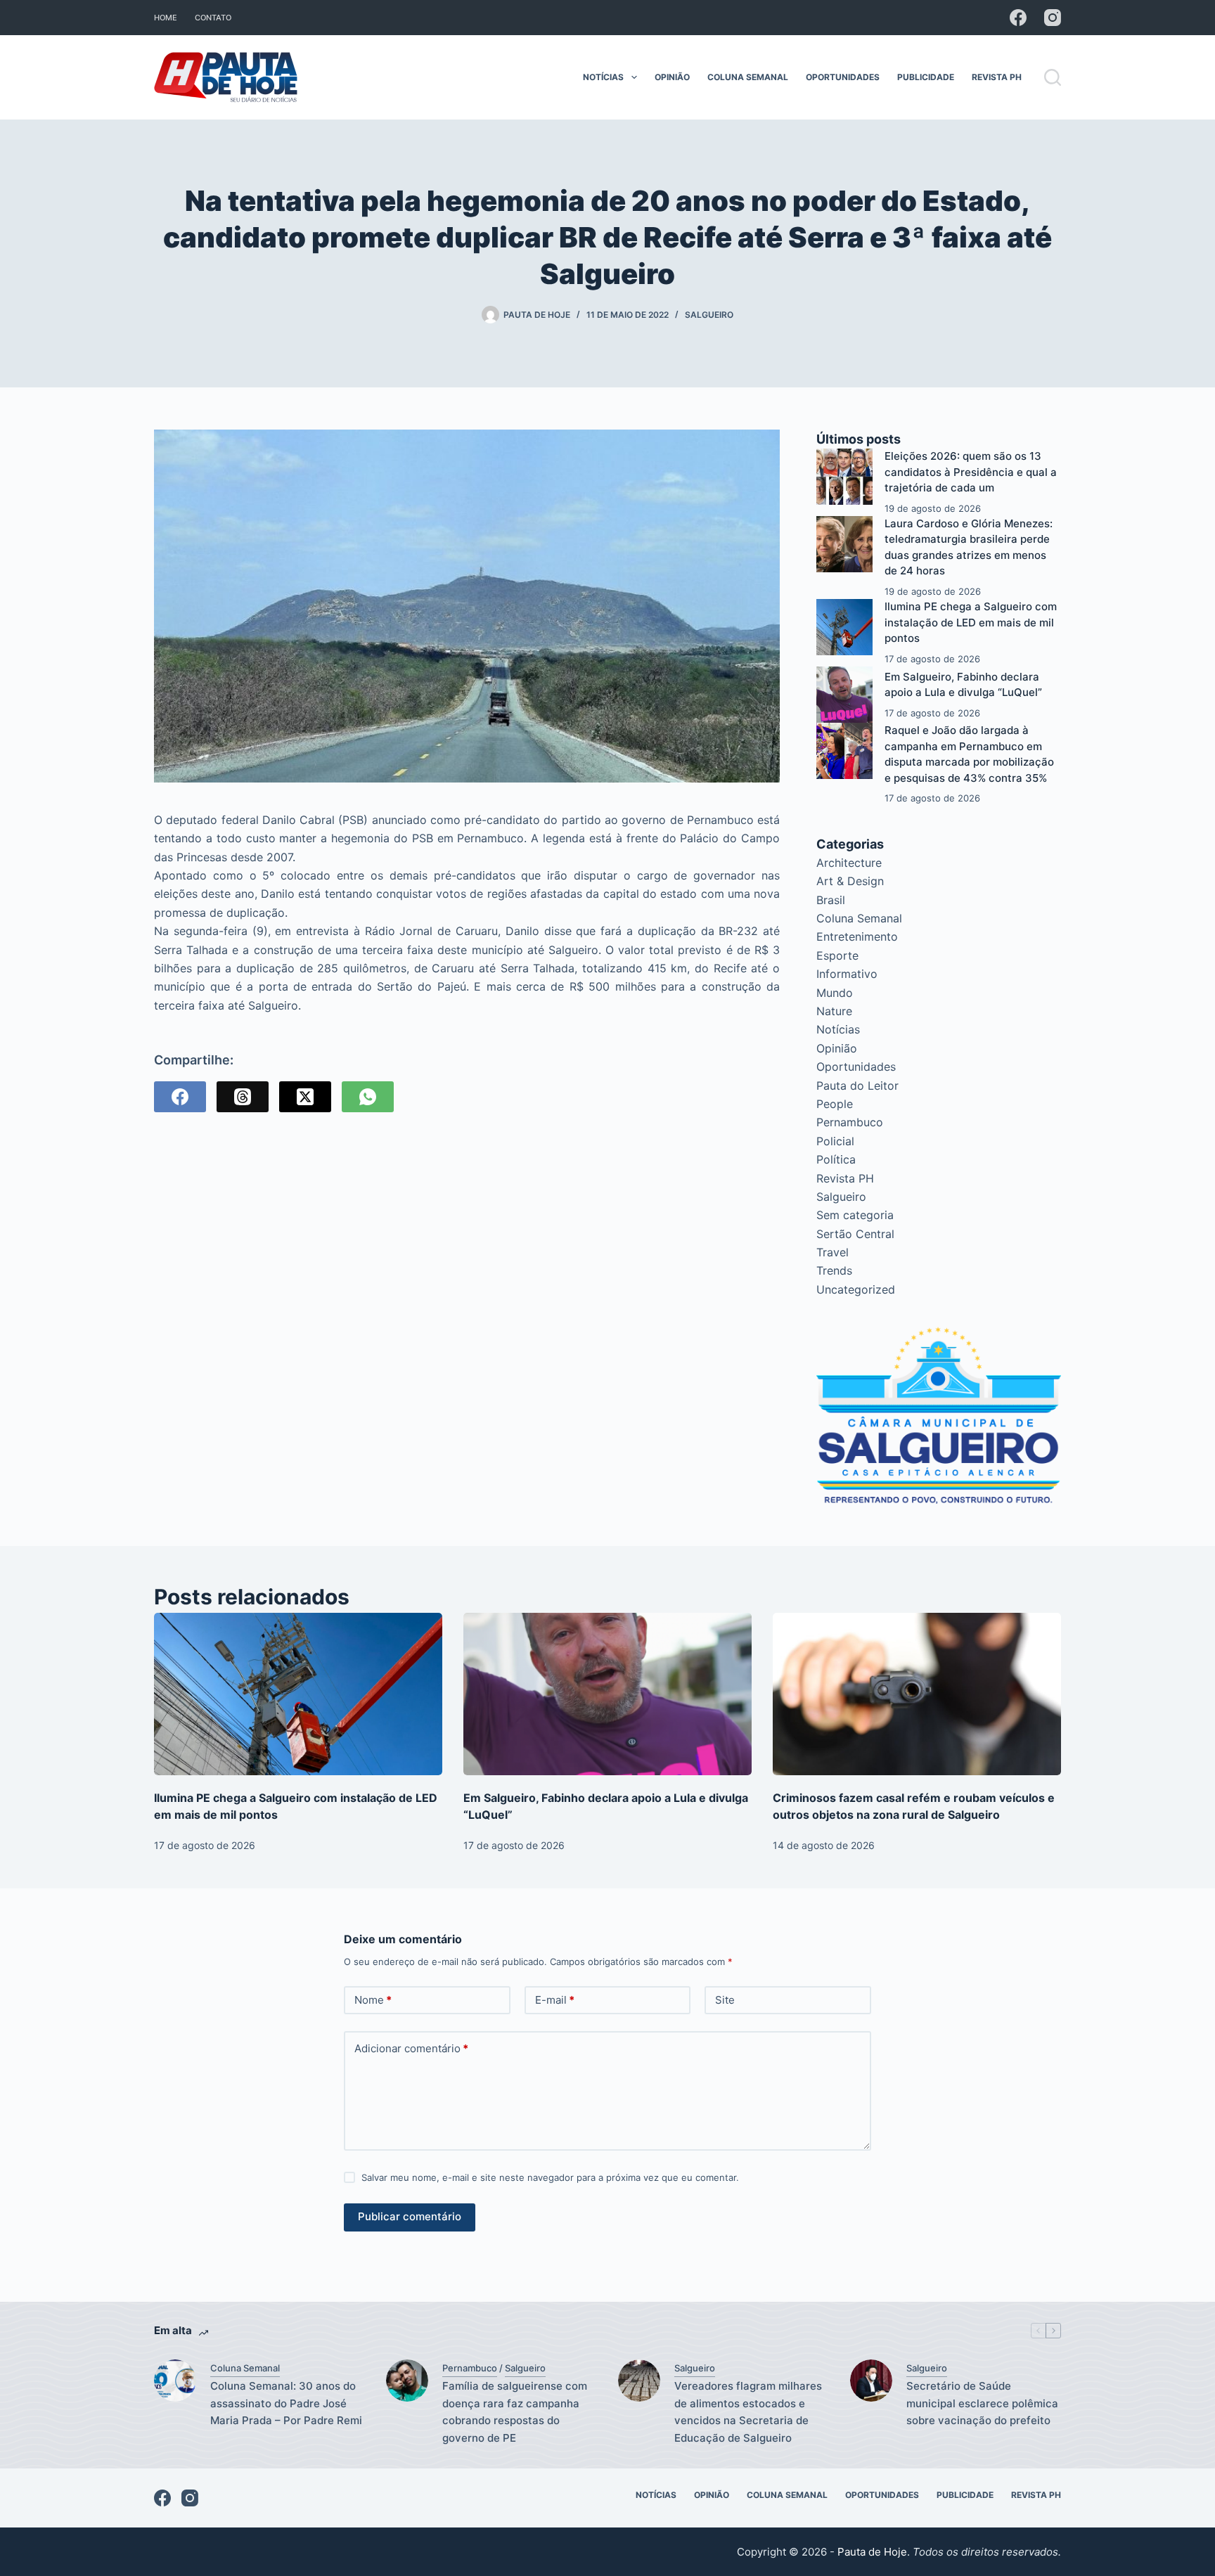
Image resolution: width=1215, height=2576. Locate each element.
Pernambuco (850, 1122)
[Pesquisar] (1053, 77)
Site (725, 2000)
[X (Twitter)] (305, 1097)
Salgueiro (709, 315)
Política (836, 1159)
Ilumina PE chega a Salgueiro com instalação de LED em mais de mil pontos (971, 622)
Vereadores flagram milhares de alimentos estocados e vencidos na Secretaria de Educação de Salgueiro (748, 2412)
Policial (835, 1141)
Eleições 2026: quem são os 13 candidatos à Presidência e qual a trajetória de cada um (971, 472)
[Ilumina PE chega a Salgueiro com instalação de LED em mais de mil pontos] (844, 627)
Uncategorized (856, 1289)
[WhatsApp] (368, 1097)
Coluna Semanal (748, 77)
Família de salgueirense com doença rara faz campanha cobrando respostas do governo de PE (515, 2412)
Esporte (837, 955)
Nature (834, 1011)
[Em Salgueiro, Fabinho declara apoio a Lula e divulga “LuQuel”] (844, 695)
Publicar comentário (410, 2216)
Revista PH (997, 77)
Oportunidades (843, 77)
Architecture (849, 863)
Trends (834, 1270)
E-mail (555, 2000)
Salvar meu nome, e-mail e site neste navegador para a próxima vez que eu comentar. (550, 2177)
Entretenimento (857, 936)
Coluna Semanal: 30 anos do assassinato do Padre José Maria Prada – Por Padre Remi (286, 2403)
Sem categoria (855, 1215)
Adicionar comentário (411, 2048)
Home (166, 18)
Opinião (672, 77)
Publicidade (926, 77)
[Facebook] (1018, 18)
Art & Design (850, 881)
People (835, 1104)
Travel (832, 1252)
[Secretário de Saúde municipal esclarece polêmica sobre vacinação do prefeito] (871, 2381)
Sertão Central (855, 1234)
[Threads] (243, 1097)
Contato (213, 18)
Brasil (831, 900)
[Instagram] (1053, 18)
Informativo (847, 974)
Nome (373, 2000)
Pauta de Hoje (872, 2552)
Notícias (603, 77)
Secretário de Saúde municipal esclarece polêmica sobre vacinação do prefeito (982, 2403)
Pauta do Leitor (857, 1086)
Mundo (835, 993)
